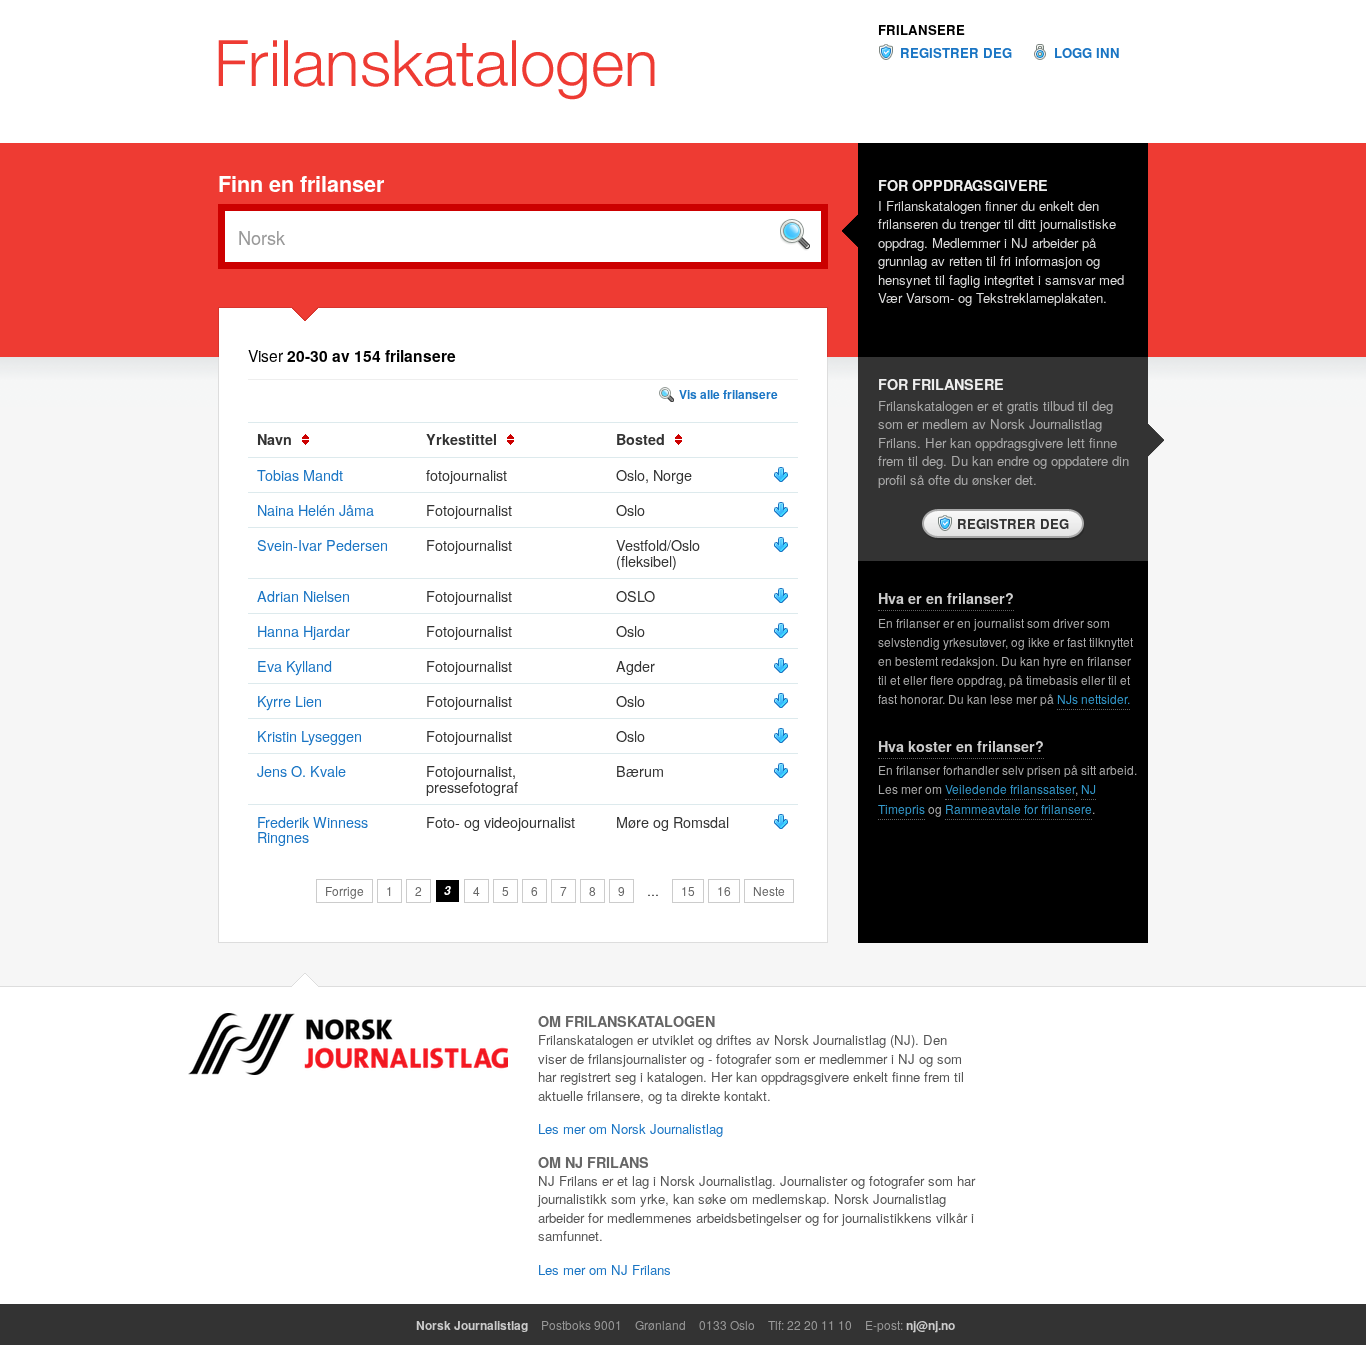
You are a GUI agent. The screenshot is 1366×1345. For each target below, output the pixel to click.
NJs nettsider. (1093, 698)
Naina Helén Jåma (315, 509)
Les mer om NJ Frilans (604, 1269)
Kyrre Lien (289, 700)
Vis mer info (781, 475)
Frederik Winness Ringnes (312, 829)
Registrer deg (956, 53)
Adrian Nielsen (303, 595)
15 (688, 890)
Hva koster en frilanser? (961, 746)
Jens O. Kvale (301, 770)
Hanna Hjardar (303, 630)
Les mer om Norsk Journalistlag (630, 1128)
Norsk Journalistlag (472, 1325)
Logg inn (1087, 53)
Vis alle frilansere (728, 394)
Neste (769, 890)
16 (724, 890)
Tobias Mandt (300, 474)
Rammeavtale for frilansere (1018, 808)
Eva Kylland (294, 665)
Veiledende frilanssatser (1010, 788)
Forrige (344, 890)
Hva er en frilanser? (946, 598)
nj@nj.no (930, 1325)
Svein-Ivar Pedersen (322, 544)
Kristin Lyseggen (309, 735)
